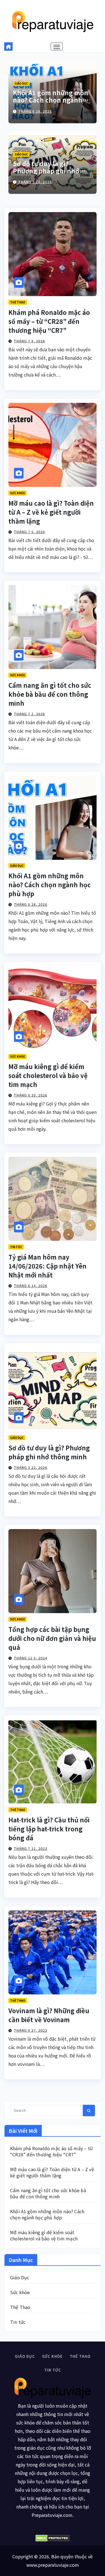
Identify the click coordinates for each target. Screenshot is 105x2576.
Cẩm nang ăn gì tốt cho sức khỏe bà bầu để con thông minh (50, 694)
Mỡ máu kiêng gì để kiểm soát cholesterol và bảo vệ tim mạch (48, 1075)
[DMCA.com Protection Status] (53, 2538)
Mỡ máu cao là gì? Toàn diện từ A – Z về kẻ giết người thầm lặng (51, 512)
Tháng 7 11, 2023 (31, 1848)
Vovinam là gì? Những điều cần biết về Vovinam (49, 2015)
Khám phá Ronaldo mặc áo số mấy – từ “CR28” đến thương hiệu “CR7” (49, 321)
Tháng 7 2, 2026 (29, 714)
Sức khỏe (17, 493)
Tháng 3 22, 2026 (35, 182)
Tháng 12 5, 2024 (31, 1658)
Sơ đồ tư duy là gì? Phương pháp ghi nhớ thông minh (46, 171)
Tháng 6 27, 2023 (31, 2030)
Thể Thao (18, 302)
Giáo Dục (21, 83)
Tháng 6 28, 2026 (35, 111)
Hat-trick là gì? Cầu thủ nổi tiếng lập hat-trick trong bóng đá (49, 1829)
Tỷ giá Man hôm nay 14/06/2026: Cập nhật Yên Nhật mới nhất (47, 1266)
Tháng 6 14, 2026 (31, 1285)
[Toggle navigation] (57, 47)
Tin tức (16, 1247)
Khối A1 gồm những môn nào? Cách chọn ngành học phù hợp (51, 100)
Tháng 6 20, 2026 (31, 1095)
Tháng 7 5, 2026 (29, 532)
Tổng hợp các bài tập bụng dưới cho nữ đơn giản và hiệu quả (52, 1638)
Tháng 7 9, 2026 (29, 341)
